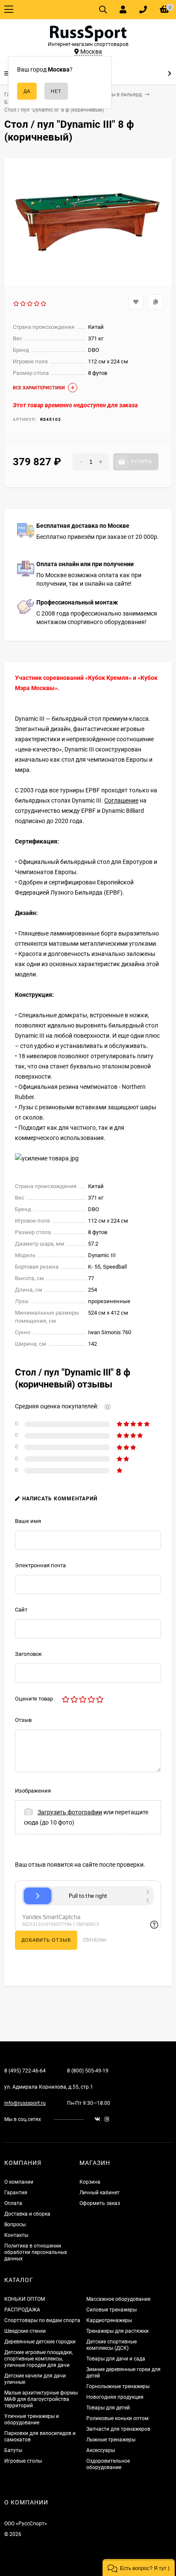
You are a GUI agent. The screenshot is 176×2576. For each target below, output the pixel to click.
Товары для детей (108, 2408)
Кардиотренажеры (109, 2320)
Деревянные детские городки (40, 2342)
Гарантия (16, 2193)
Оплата (13, 2203)
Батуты (13, 2450)
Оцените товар (34, 1699)
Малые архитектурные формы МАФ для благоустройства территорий (41, 2399)
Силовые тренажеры (111, 2310)
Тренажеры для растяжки (117, 2331)
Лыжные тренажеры (111, 2440)
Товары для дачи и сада (116, 2359)
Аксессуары (101, 2450)
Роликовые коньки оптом (117, 2418)
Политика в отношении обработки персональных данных (36, 2252)
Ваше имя (28, 1521)
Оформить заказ (100, 2203)
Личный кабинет (100, 2193)
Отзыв (23, 1720)
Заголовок (28, 1654)
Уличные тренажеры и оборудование (32, 2419)
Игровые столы (23, 2461)
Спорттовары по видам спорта (42, 2320)
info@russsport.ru (25, 2103)
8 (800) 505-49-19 (88, 2071)
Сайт (21, 1610)
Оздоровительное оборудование (108, 2464)
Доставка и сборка (27, 2214)
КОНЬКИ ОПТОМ (25, 2299)
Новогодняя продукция (115, 2397)
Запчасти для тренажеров (118, 2429)
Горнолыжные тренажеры (118, 2386)
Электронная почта (40, 1565)
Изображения (33, 1791)
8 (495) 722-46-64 (25, 2071)
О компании (19, 2182)
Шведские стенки (25, 2331)
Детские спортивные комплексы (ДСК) (111, 2345)
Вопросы (15, 2225)
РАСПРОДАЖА (22, 2310)
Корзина (90, 2182)
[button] (139, 2567)
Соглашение (121, 800)
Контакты (16, 2235)
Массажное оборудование (118, 2299)
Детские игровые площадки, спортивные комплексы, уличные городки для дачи (38, 2359)
